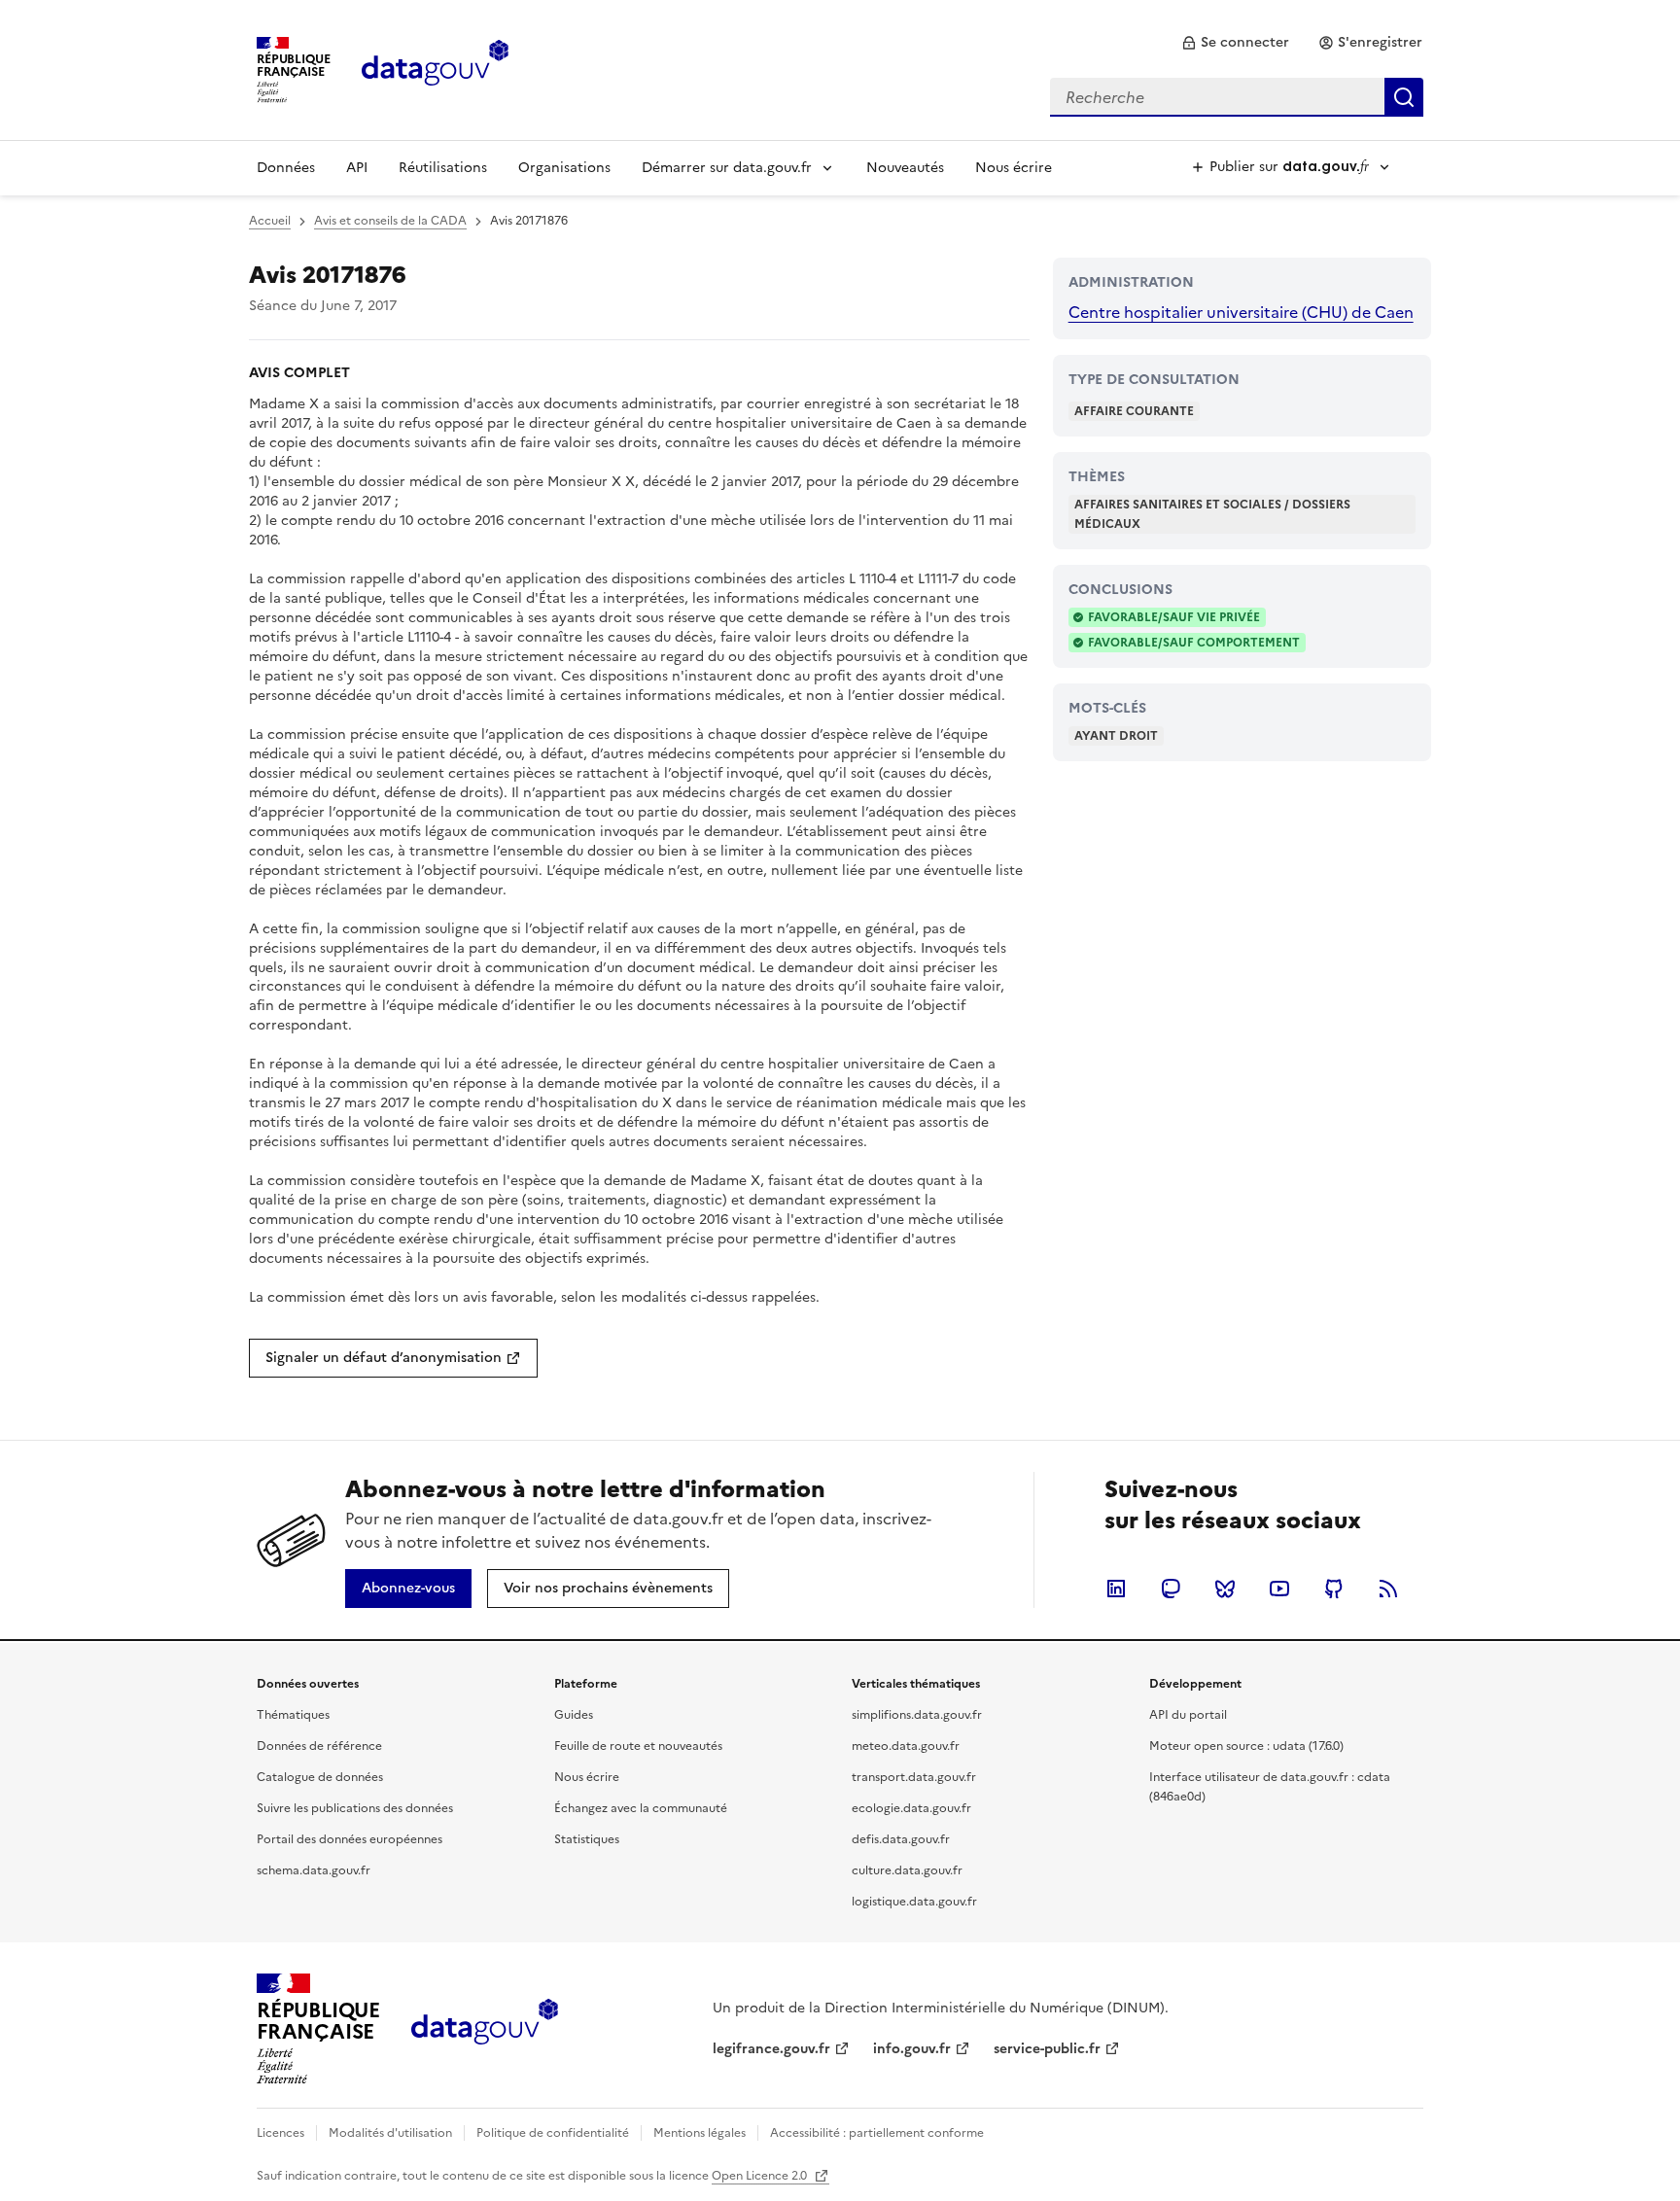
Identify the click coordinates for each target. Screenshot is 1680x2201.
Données (286, 168)
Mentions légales (700, 2133)
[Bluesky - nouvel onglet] (1225, 1589)
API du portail (1188, 1715)
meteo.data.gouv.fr (906, 1746)
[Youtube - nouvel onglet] (1279, 1589)
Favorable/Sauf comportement (1194, 643)
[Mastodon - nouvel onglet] (1171, 1589)
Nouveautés (905, 168)
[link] (1235, 43)
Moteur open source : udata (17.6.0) (1246, 1746)
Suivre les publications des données (355, 1808)
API (357, 168)
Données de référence (319, 1746)
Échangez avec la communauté (641, 1808)
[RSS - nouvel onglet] (1388, 1589)
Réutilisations (443, 168)
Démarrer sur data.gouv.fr (727, 168)
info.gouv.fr (912, 2049)
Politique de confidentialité (553, 2133)
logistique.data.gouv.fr (914, 1902)
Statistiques (587, 1839)
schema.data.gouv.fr (314, 1870)
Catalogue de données (320, 1777)
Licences (280, 2133)
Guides (574, 1715)
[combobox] (1237, 97)
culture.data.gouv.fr (907, 1870)
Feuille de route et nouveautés (638, 1746)
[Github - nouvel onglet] (1334, 1589)
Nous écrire (1014, 168)
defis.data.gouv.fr (901, 1839)
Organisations (564, 168)
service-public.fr (1047, 2049)
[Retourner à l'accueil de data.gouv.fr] (435, 68)
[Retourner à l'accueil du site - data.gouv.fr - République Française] (485, 2029)
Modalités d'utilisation (390, 2133)
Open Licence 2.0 (761, 2176)
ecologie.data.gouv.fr (911, 1808)
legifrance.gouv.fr (771, 2049)
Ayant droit (1116, 736)
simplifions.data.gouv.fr (917, 1715)
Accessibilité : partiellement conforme (877, 2133)
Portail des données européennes (350, 1839)
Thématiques (293, 1715)
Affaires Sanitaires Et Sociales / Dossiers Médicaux (1212, 514)
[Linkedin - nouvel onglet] (1116, 1589)
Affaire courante (1134, 411)
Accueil (270, 221)
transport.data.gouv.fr (914, 1777)
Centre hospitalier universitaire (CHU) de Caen (1241, 312)
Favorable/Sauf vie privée (1174, 617)
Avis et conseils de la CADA (390, 221)
